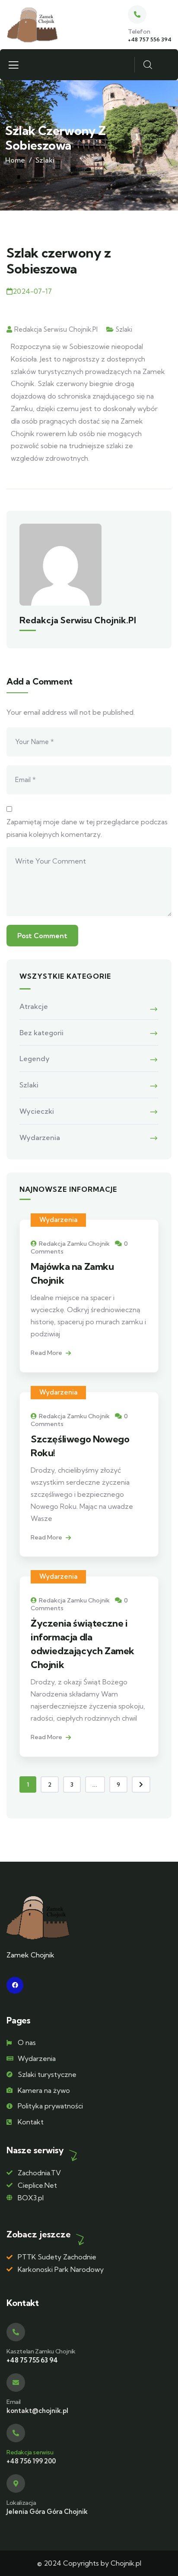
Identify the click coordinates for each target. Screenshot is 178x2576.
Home (15, 160)
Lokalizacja (21, 2503)
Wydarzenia (40, 1137)
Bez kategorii (41, 1033)
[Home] (38, 1918)
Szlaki (45, 160)
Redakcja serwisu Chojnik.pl (56, 329)
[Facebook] (15, 1985)
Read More (47, 1353)
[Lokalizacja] (16, 2483)
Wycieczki (37, 1111)
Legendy (35, 1059)
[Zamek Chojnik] (32, 25)
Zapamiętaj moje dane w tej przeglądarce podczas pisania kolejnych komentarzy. (87, 828)
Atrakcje (34, 1006)
